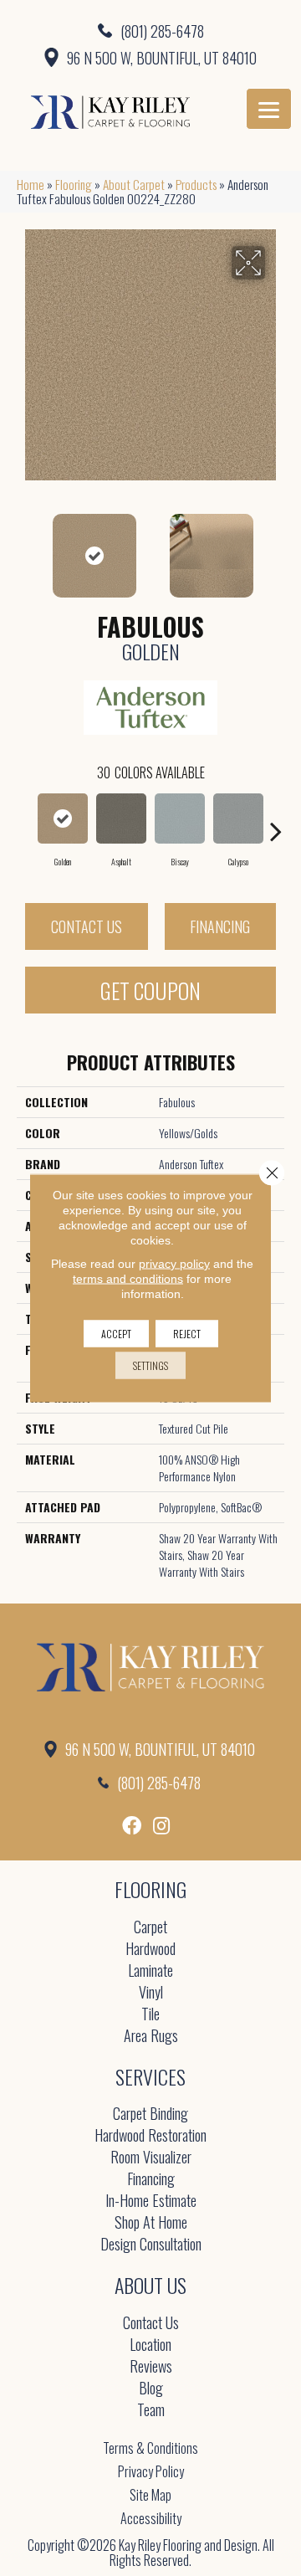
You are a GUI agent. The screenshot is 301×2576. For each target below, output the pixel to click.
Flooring (74, 184)
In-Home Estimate (151, 2201)
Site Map (150, 2495)
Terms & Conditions (150, 2448)
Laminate (150, 1971)
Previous (25, 547)
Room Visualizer (151, 2158)
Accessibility (151, 2518)
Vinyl (151, 1993)
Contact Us (87, 926)
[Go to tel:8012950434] (150, 30)
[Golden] (63, 818)
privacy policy (174, 1264)
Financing (220, 926)
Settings (150, 1365)
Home (31, 184)
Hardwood (150, 1950)
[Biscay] (180, 818)
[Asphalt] (121, 818)
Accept (116, 1334)
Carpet (150, 1928)
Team (151, 2411)
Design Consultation (151, 2245)
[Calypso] (238, 818)
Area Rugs (151, 2037)
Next (276, 547)
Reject (187, 1334)
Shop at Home (151, 2223)
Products (196, 184)
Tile (150, 2015)
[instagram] (161, 1826)
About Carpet (134, 184)
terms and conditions (128, 1279)
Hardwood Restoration (150, 2136)
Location (150, 2345)
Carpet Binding (150, 2114)
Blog (151, 2389)
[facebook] (132, 1826)
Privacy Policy (151, 2471)
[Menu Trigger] (269, 109)
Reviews (151, 2367)
